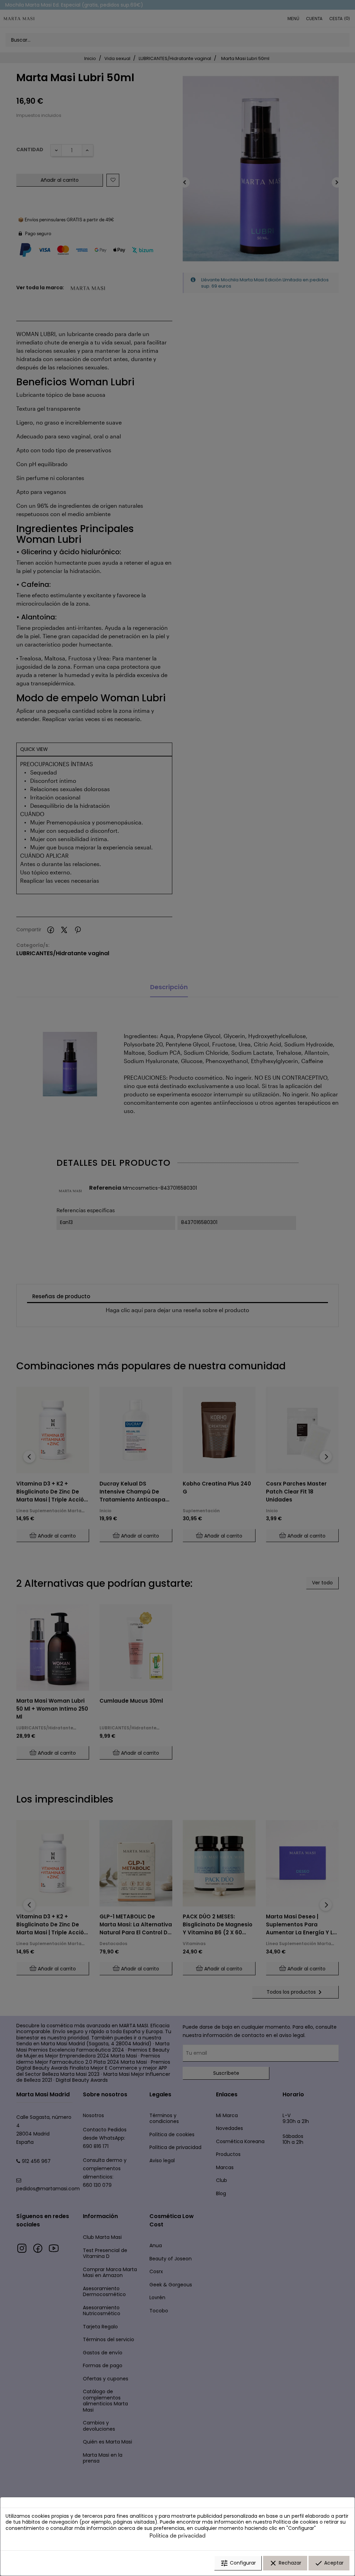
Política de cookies (296, 2522)
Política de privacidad (177, 2535)
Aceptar (329, 2563)
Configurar (238, 2563)
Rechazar (285, 2563)
